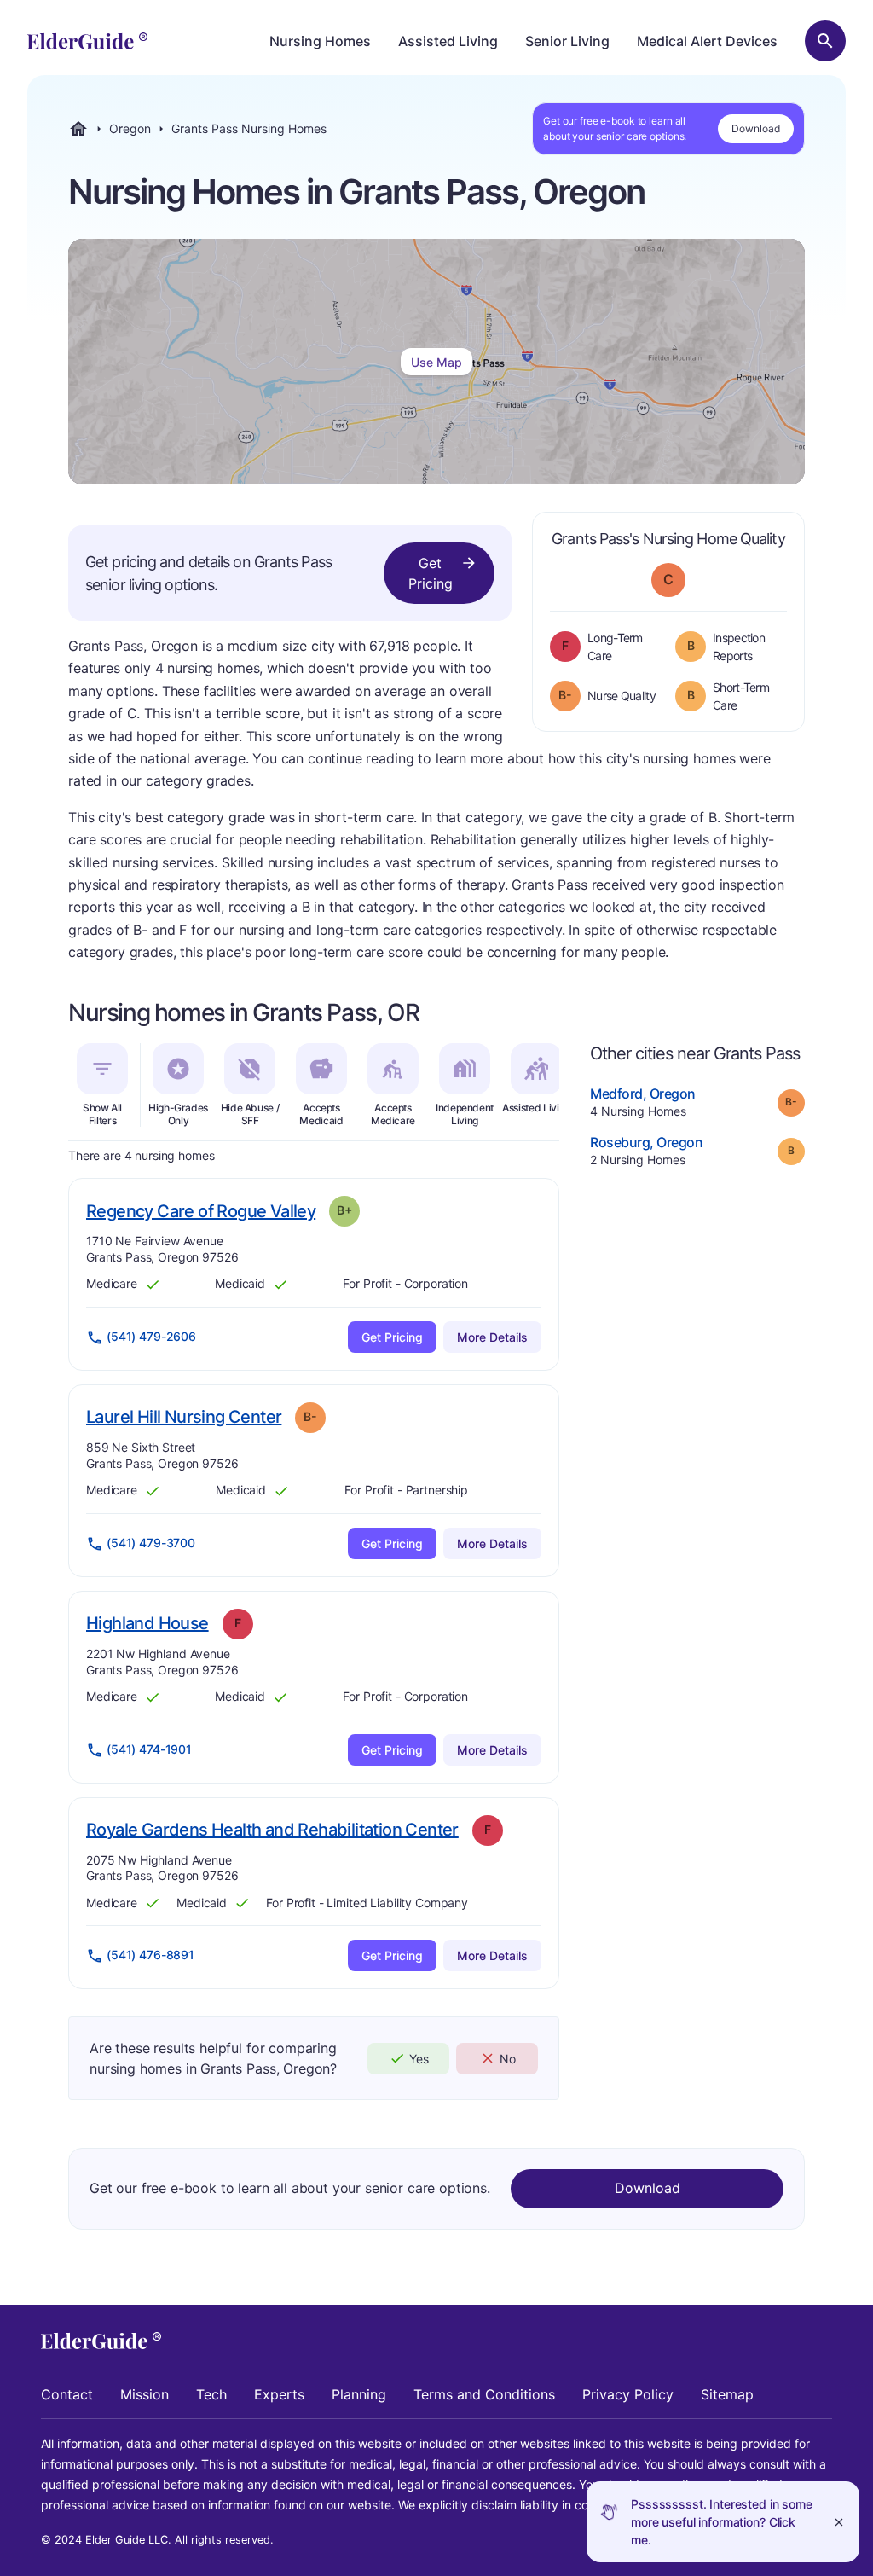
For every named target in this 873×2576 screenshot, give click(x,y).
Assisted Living (448, 41)
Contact (67, 2394)
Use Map (436, 362)
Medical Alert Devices (707, 41)
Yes (419, 2059)
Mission (145, 2394)
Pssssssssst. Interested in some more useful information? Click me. (722, 2522)
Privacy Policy (628, 2394)
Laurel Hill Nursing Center (184, 1416)
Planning (359, 2394)
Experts (279, 2394)
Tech (211, 2394)
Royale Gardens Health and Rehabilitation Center (272, 1829)
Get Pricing (431, 573)
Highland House (147, 1623)
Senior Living (567, 41)
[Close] (839, 2522)
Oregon (130, 129)
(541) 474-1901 (149, 1749)
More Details (492, 1337)
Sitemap (727, 2394)
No (508, 2059)
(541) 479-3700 (151, 1543)
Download (756, 128)
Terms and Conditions (484, 2394)
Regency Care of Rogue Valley (201, 1211)
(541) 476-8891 (150, 1955)
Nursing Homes (320, 41)
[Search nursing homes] (825, 41)
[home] (87, 41)
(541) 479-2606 (151, 1336)
